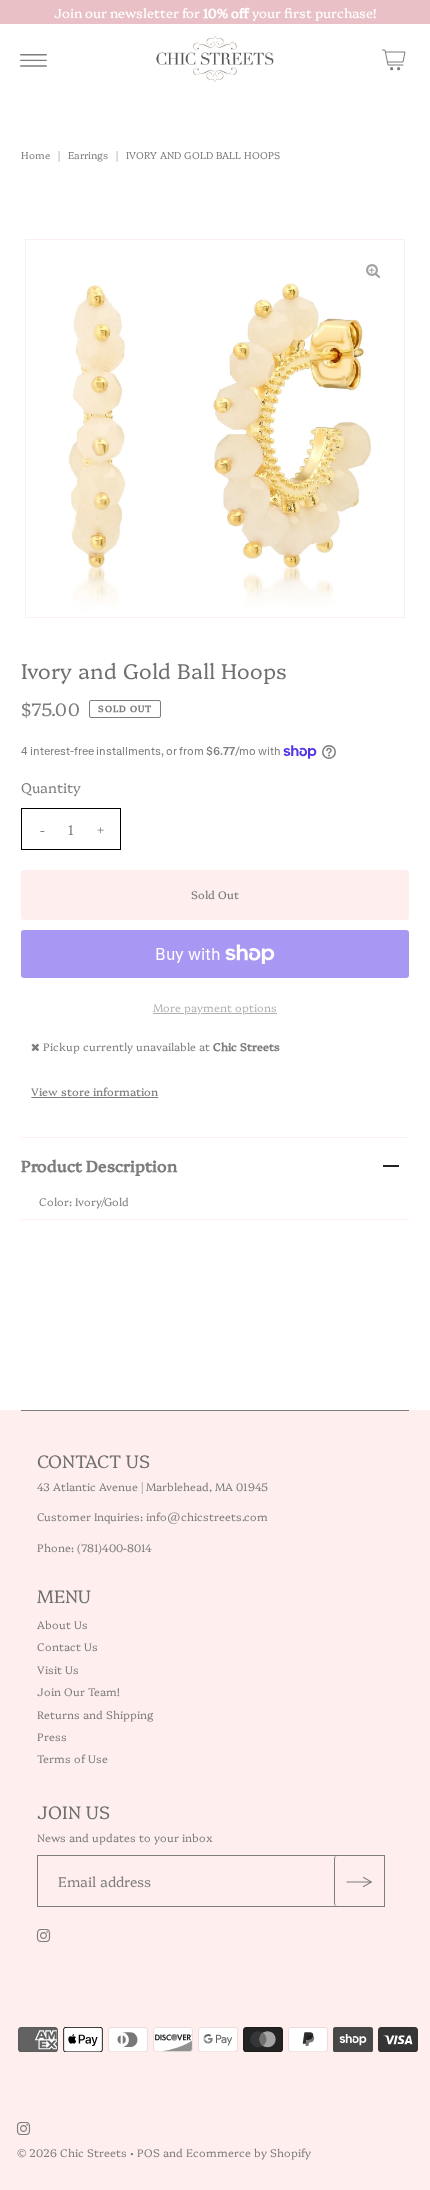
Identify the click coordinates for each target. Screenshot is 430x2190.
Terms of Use (72, 1758)
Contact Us (67, 1646)
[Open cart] (394, 59)
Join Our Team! (78, 1691)
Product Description (99, 1165)
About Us (62, 1624)
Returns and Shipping (95, 1714)
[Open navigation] (33, 59)
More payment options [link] (215, 1007)
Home (35, 155)
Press (52, 1736)
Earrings (88, 155)
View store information (94, 1091)
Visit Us (58, 1669)
